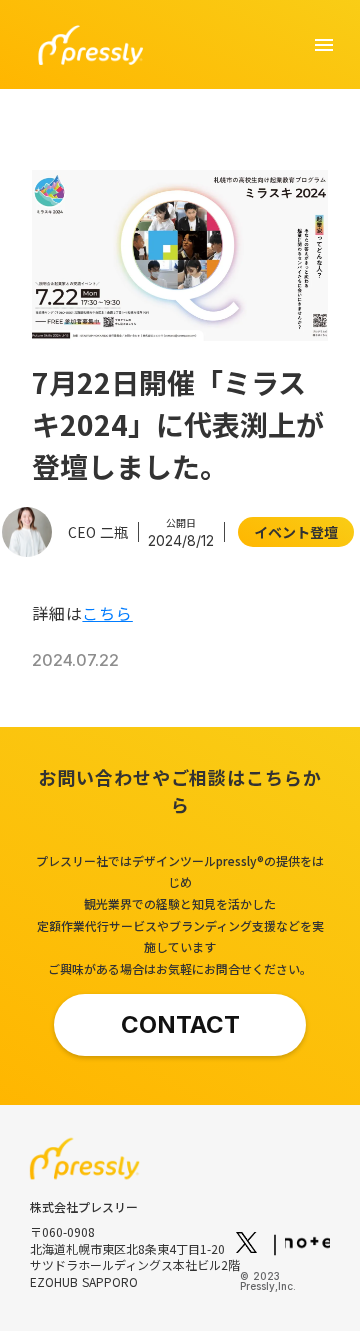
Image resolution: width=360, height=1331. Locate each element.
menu (324, 45)
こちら (107, 613)
